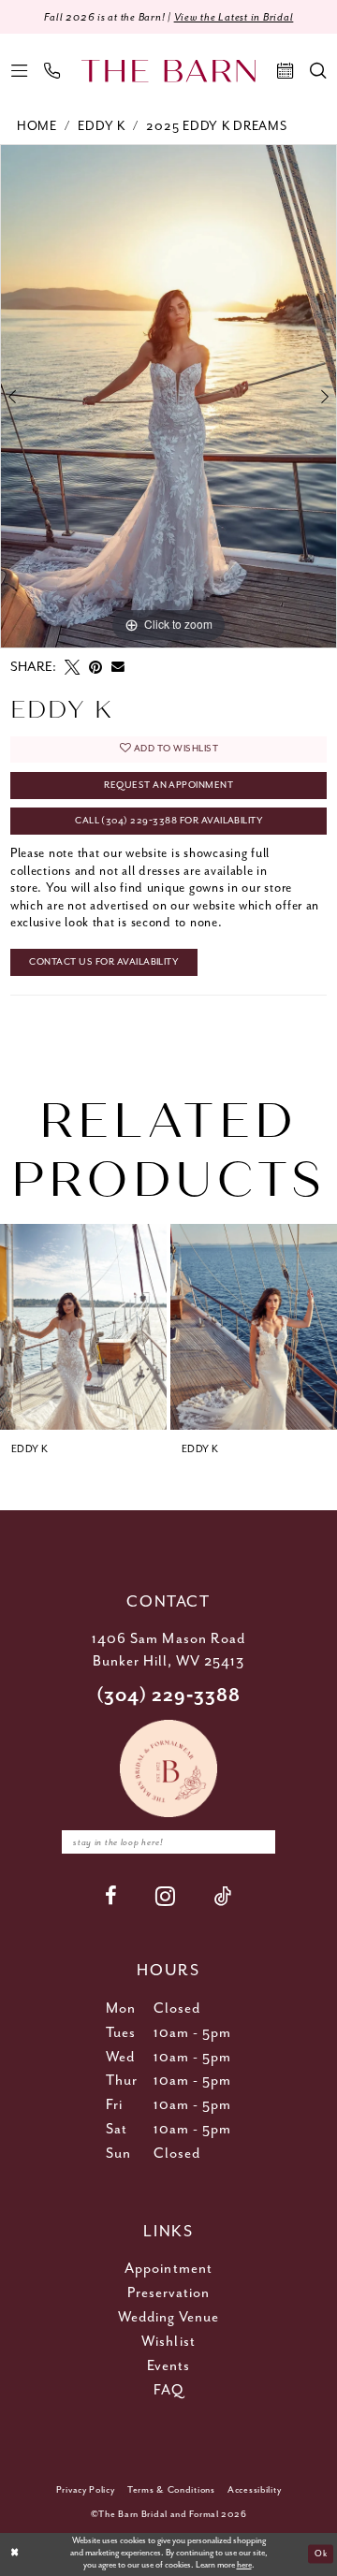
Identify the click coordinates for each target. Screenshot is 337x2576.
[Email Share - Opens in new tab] (118, 667)
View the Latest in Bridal (234, 17)
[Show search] (318, 71)
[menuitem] (19, 71)
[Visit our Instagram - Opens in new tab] (166, 1896)
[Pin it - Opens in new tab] (95, 667)
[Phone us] (52, 71)
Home (37, 126)
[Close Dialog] (15, 2554)
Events (168, 2366)
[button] (19, 71)
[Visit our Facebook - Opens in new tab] (111, 1896)
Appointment (168, 2269)
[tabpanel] (168, 396)
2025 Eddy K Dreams (216, 126)
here (244, 2565)
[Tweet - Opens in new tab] (72, 667)
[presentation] (83, 1327)
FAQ (168, 2390)
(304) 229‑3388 (169, 1696)
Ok (321, 2553)
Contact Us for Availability (103, 962)
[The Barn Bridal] (168, 72)
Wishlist (168, 2342)
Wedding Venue (169, 2317)
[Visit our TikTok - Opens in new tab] (223, 1896)
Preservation (169, 2293)
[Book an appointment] (285, 71)
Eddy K (101, 126)
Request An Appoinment (168, 785)
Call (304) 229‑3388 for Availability (168, 821)
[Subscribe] (258, 1842)
